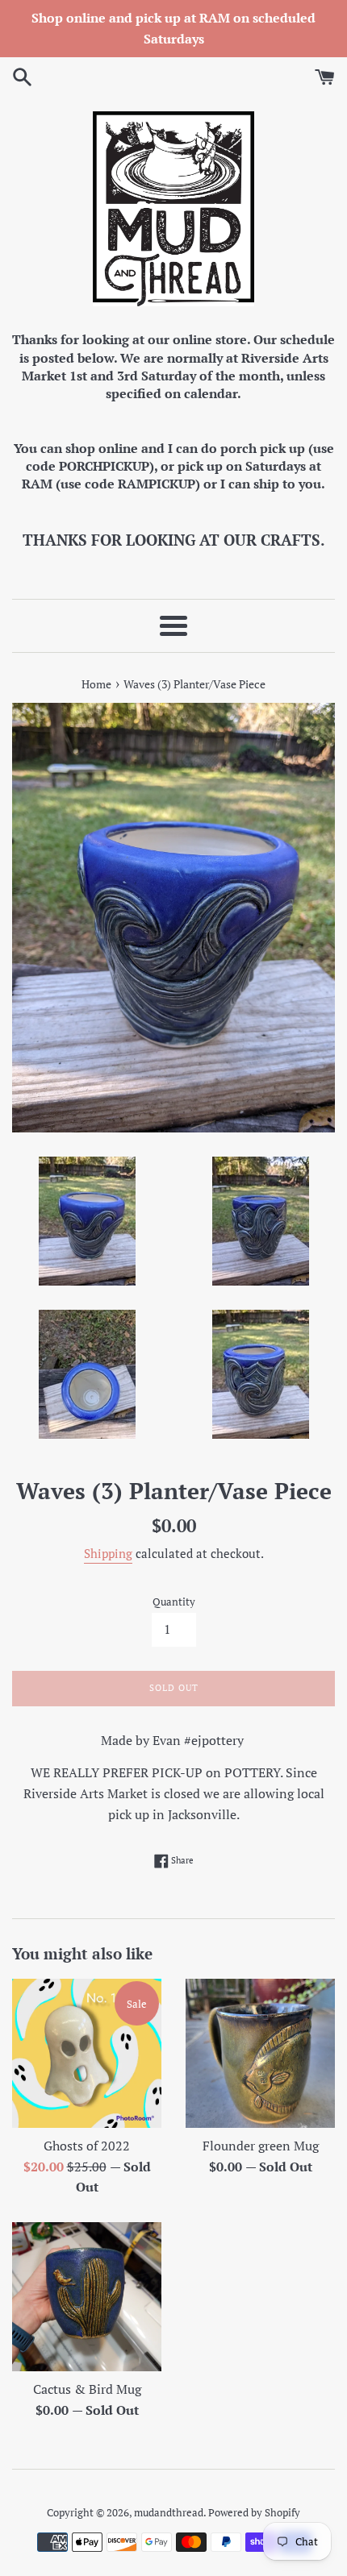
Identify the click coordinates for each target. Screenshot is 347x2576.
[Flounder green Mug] (260, 2053)
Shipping (108, 1553)
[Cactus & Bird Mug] (87, 2297)
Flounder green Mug (261, 2146)
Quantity (174, 1602)
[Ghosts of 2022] (87, 2053)
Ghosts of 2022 (87, 2146)
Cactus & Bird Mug (87, 2389)
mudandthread (169, 2513)
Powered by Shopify (254, 2513)
